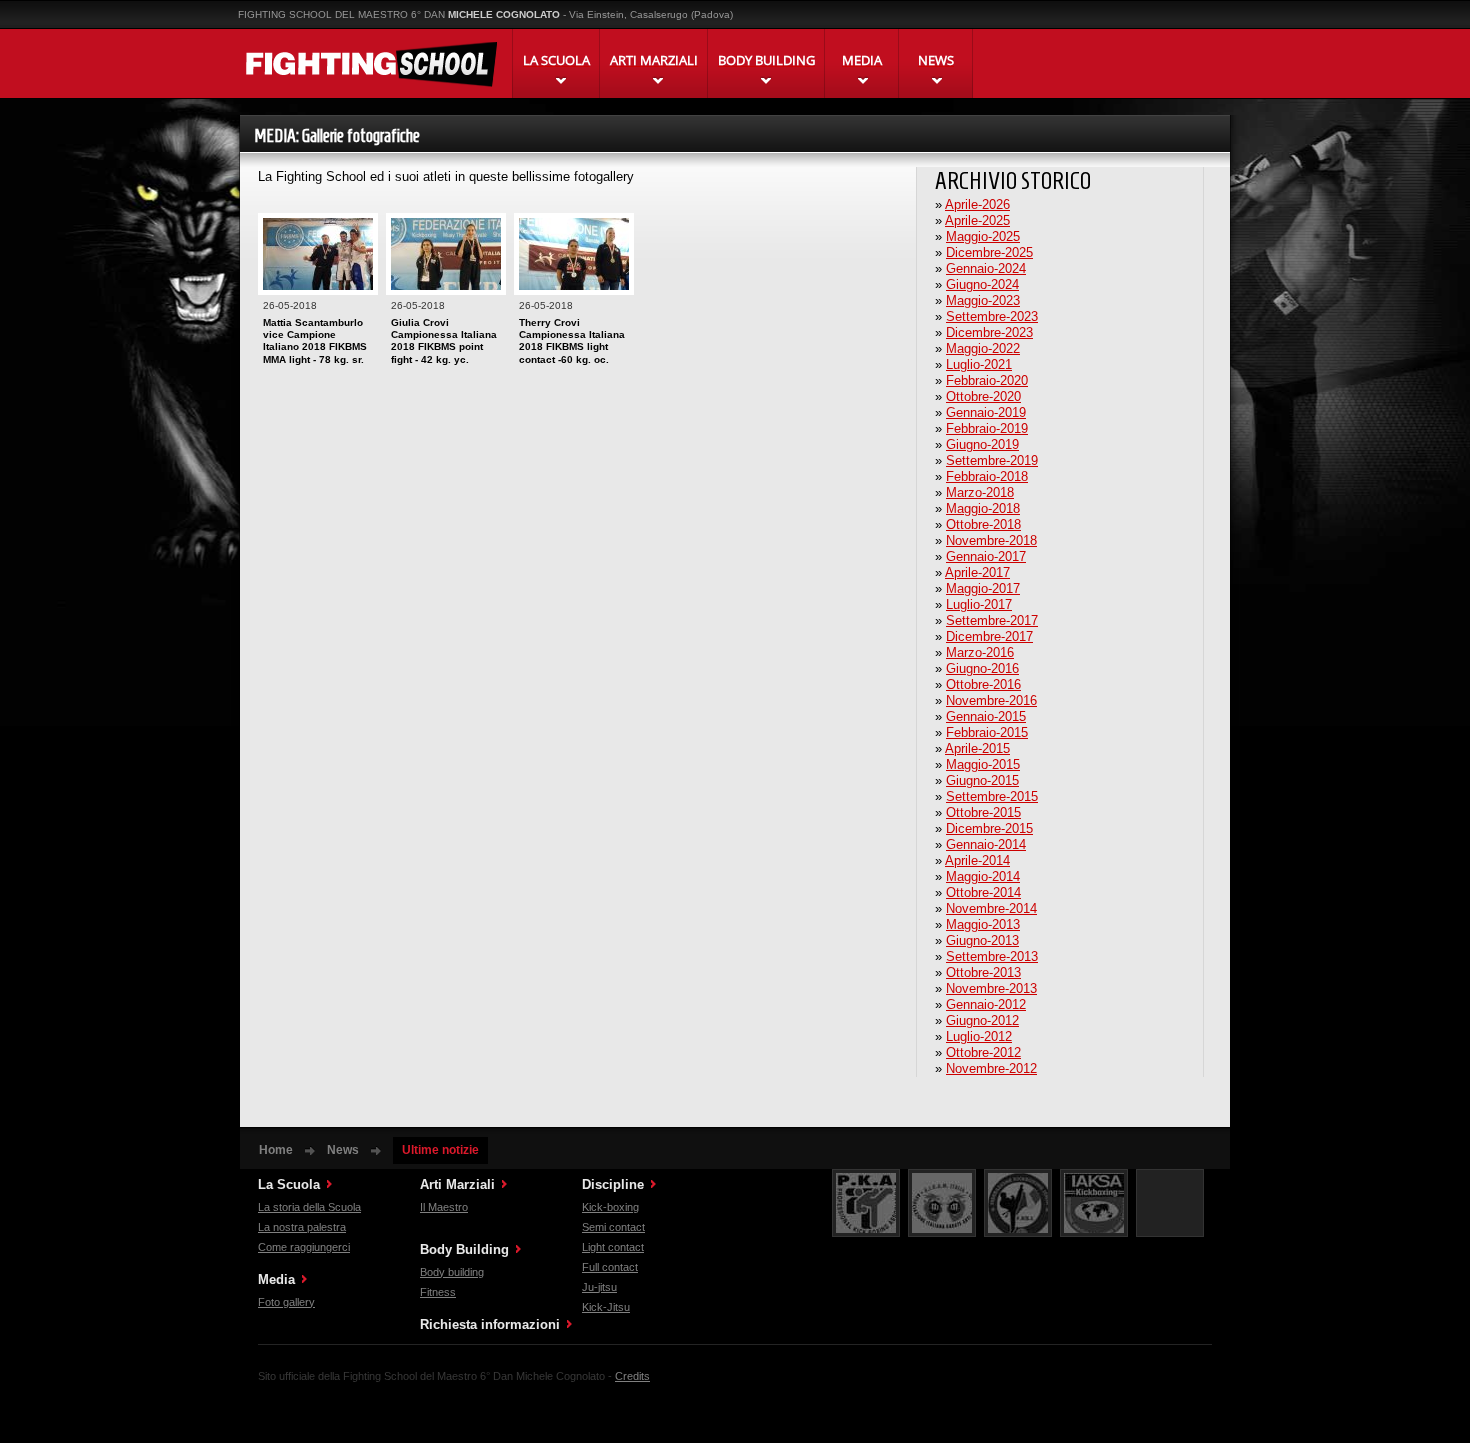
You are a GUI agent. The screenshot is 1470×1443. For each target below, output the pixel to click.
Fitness (438, 1292)
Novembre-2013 (991, 988)
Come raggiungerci (304, 1247)
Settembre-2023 (992, 316)
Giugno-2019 (982, 444)
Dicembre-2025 (989, 252)
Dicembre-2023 (989, 332)
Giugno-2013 (982, 940)
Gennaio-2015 (986, 716)
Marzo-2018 (980, 492)
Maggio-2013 (983, 924)
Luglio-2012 (979, 1036)
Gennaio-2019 (986, 412)
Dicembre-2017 (989, 636)
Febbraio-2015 (987, 732)
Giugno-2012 (982, 1020)
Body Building (464, 1249)
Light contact (613, 1247)
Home (276, 1150)
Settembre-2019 (992, 460)
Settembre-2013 (992, 956)
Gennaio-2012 (986, 1004)
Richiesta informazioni (490, 1324)
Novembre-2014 (991, 908)
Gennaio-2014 (986, 844)
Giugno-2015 (982, 780)
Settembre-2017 (992, 620)
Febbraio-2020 (987, 380)
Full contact (610, 1267)
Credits (632, 1376)
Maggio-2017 (983, 588)
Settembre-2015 (992, 796)
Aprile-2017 (977, 572)
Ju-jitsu (599, 1287)
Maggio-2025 (983, 236)
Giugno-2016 (982, 668)
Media (276, 1279)
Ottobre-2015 (983, 812)
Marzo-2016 (980, 652)
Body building (452, 1272)
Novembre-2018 (991, 540)
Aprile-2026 (977, 204)
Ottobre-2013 (983, 972)
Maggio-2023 (983, 300)
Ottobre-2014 (983, 892)
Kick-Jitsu (606, 1307)
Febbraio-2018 (987, 476)
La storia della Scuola (309, 1207)
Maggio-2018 (983, 508)
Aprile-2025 (977, 220)
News (343, 1150)
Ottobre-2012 (983, 1052)
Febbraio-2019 (987, 428)
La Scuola (289, 1184)
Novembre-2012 (991, 1068)
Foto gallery (286, 1302)
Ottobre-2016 (983, 684)
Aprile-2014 (977, 860)
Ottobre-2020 (983, 396)
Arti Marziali (457, 1184)
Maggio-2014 (983, 876)
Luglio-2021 (979, 364)
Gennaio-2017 (986, 556)
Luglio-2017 (979, 604)
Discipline (613, 1184)
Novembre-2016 (991, 700)
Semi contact (613, 1227)
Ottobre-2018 (983, 524)
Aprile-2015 (977, 748)
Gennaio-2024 (986, 268)
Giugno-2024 (982, 284)
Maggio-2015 (983, 764)
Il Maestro (444, 1207)
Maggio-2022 (983, 348)
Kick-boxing (610, 1207)
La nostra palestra (302, 1227)
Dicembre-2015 (989, 828)
